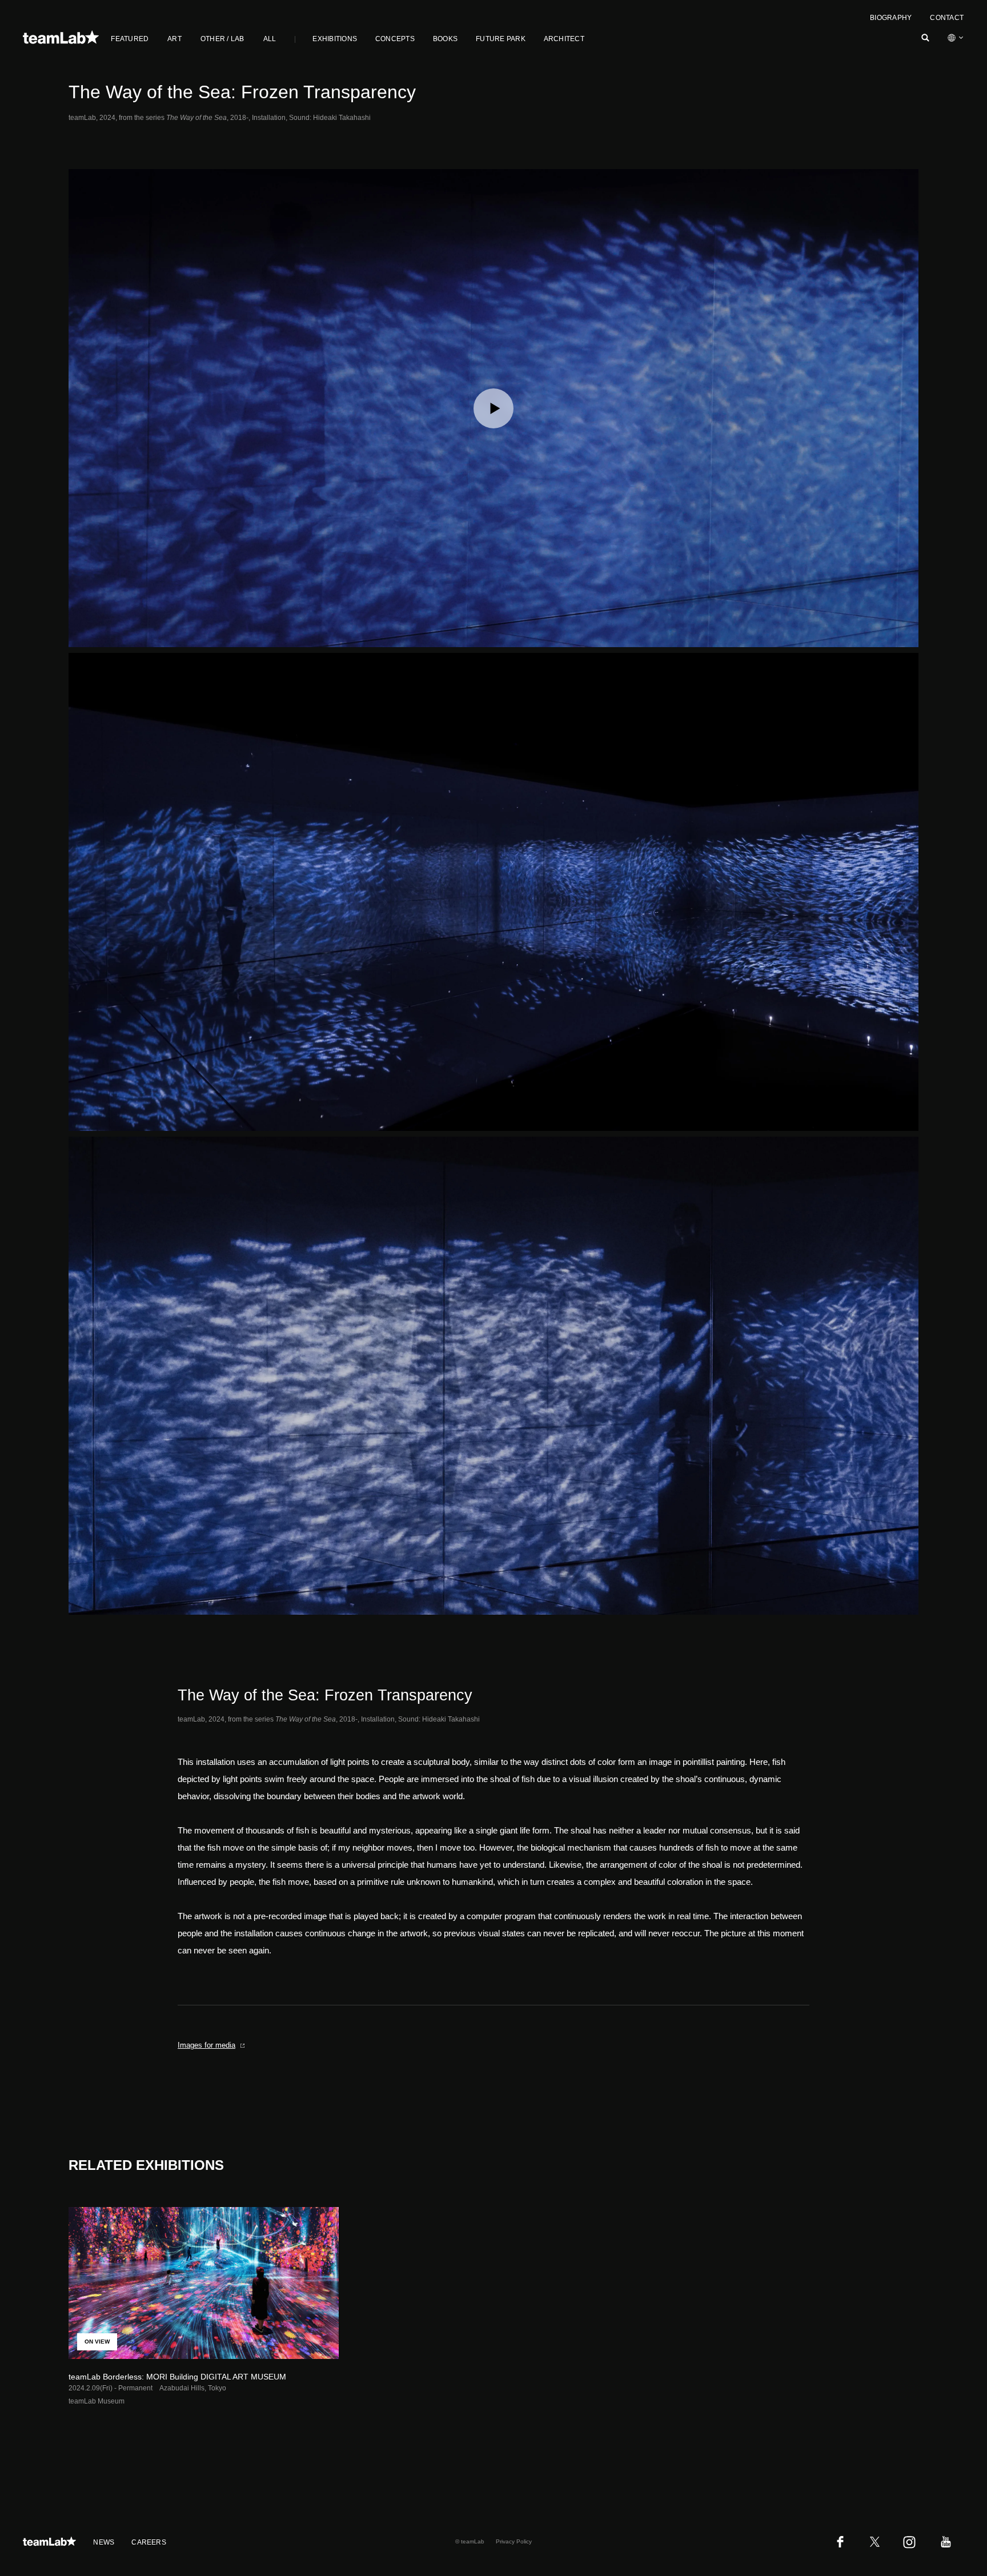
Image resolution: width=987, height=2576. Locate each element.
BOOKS (445, 39)
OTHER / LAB (222, 39)
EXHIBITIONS (335, 39)
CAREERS (149, 2542)
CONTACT (947, 18)
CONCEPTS (395, 39)
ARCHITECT (564, 39)
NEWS (104, 2542)
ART (174, 39)
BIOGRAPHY (891, 18)
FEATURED (130, 39)
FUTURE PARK (501, 39)
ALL (270, 39)
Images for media (206, 2045)
